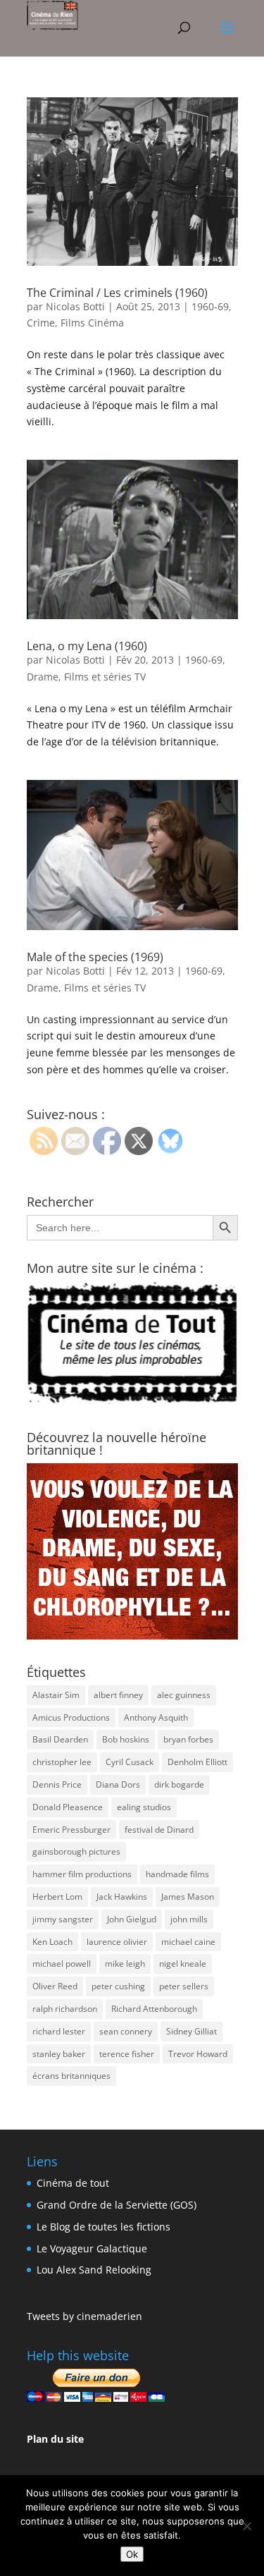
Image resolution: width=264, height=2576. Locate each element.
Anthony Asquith (156, 1717)
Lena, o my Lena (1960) (87, 646)
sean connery (126, 2031)
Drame (43, 677)
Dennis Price (57, 1784)
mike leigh (125, 1964)
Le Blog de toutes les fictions (103, 2227)
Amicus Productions (71, 1717)
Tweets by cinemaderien (84, 2316)
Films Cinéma (92, 323)
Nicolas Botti (75, 306)
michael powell (62, 1964)
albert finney (118, 1695)
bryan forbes (188, 1739)
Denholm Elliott (197, 1762)
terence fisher (127, 2054)
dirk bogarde (179, 1784)
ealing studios (144, 1807)
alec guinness (184, 1695)
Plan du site (55, 2439)
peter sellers (184, 1986)
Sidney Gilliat (191, 2031)
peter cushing (118, 1986)
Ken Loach (52, 1942)
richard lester (59, 2031)
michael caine (188, 1942)
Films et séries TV (105, 677)
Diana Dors (118, 1784)
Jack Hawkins (122, 1897)
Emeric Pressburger (71, 1830)
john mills (189, 1919)
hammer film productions (82, 1874)
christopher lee (62, 1762)
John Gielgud (132, 1919)
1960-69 (210, 306)
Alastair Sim (56, 1695)
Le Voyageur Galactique (92, 2248)
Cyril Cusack (130, 1762)
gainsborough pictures (76, 1851)
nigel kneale (183, 1964)
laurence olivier (117, 1942)
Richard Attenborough (154, 2009)
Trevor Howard (198, 2054)
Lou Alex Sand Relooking (94, 2270)
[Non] (246, 2526)
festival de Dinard (159, 1830)
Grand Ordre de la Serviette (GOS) (117, 2205)
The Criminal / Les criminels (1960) (117, 293)
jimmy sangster (63, 1919)
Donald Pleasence (68, 1807)
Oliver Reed (55, 1986)
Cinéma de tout (73, 2183)
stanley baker (59, 2054)
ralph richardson (65, 2009)
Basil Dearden (60, 1739)
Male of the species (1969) (95, 957)
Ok (132, 2554)
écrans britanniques (71, 2076)
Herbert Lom (57, 1897)
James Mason (188, 1897)
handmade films (177, 1874)
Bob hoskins (126, 1739)
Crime (41, 323)
